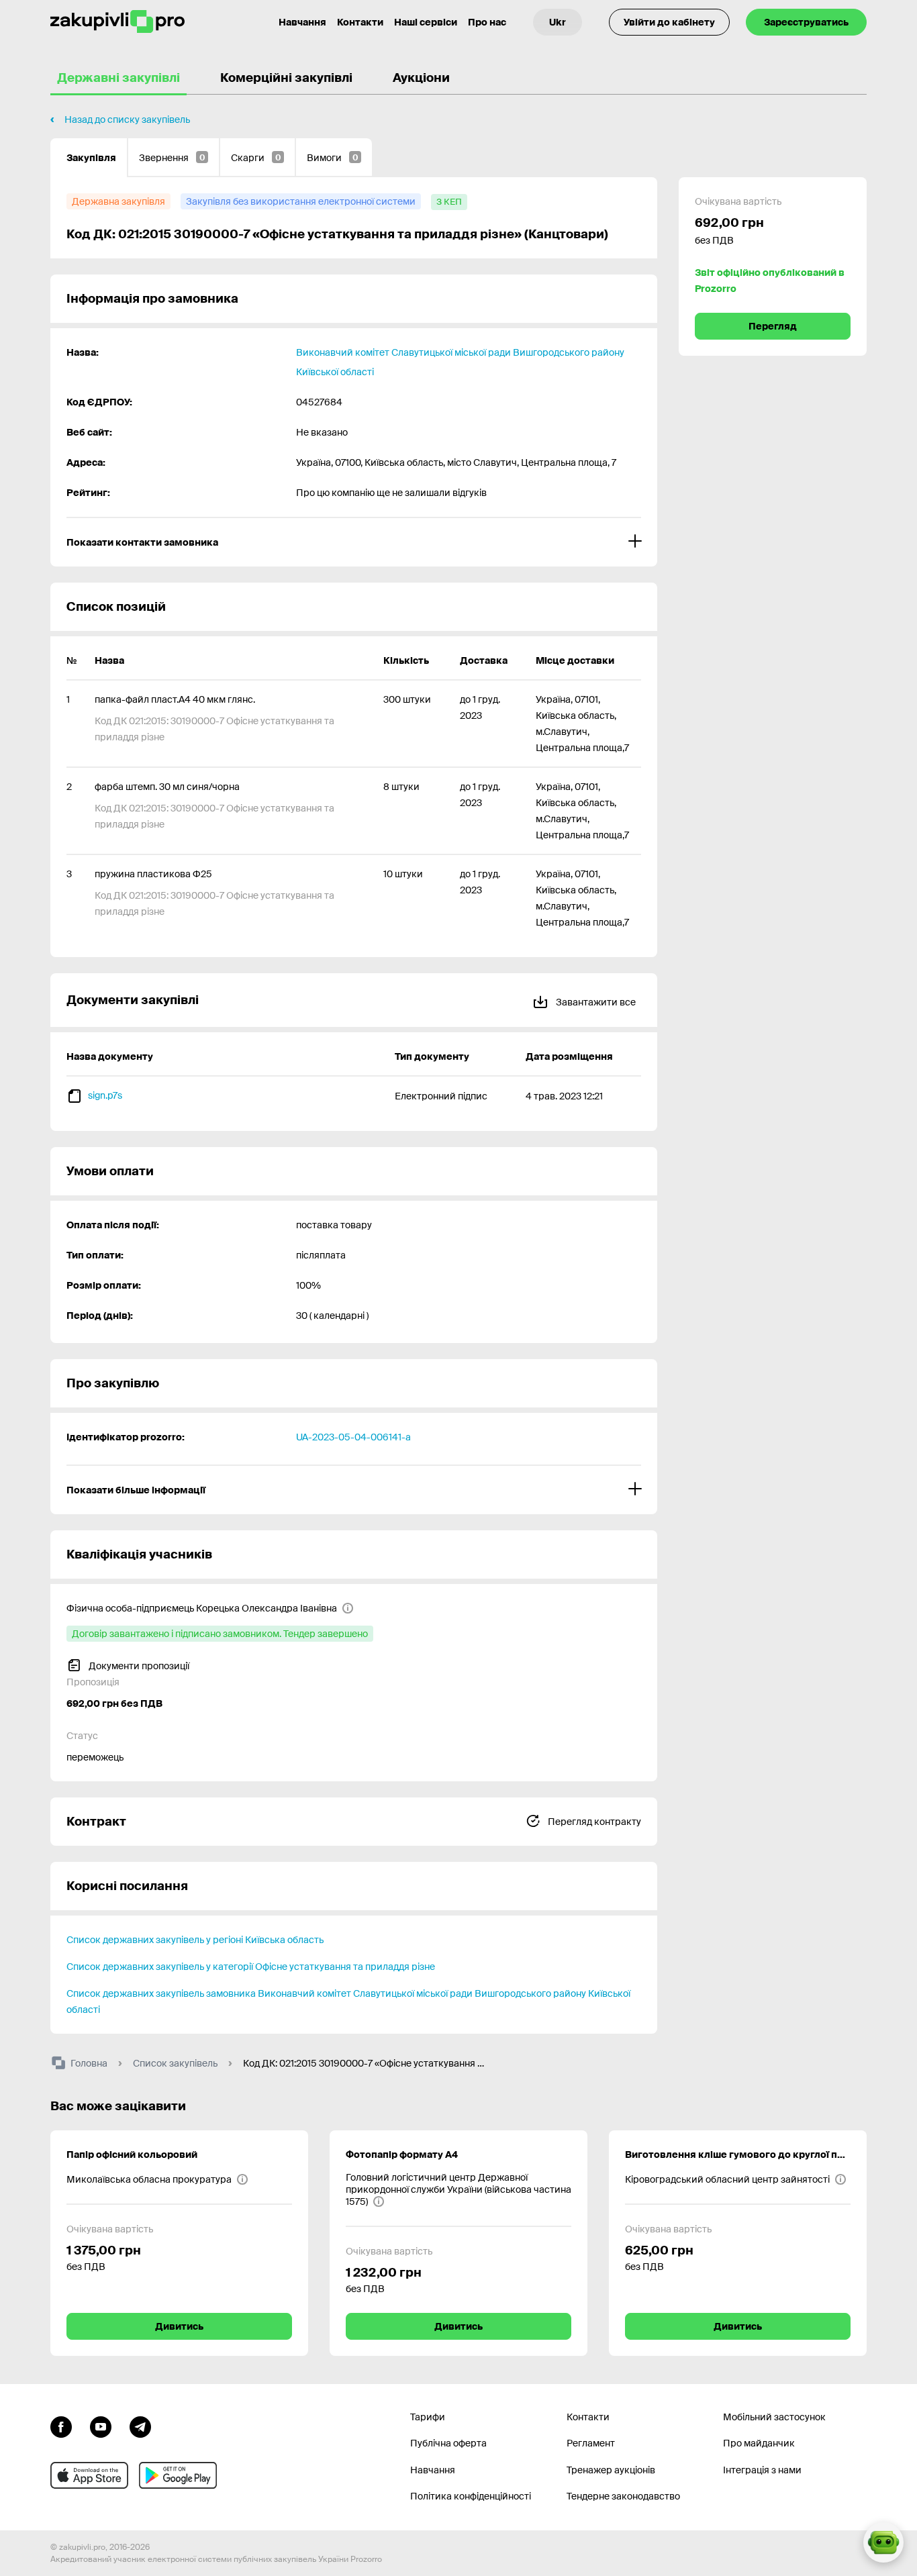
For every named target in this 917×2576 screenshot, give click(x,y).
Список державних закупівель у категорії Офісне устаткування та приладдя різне (251, 1967)
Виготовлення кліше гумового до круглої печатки (738, 2154)
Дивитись (179, 2326)
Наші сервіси (426, 22)
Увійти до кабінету (669, 22)
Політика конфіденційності (471, 2496)
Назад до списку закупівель (127, 119)
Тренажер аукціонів (611, 2470)
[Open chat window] (883, 2542)
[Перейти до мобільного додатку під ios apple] (89, 2475)
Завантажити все (595, 1002)
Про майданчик (759, 2443)
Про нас (487, 22)
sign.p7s (105, 1095)
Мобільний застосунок (774, 2417)
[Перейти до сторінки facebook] (61, 2426)
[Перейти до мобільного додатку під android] (178, 2475)
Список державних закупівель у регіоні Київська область (195, 1940)
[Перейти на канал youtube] (101, 2426)
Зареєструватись (806, 22)
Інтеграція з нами (762, 2470)
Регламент (591, 2443)
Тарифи (428, 2417)
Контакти (360, 22)
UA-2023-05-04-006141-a (353, 1437)
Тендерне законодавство (623, 2496)
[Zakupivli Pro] (117, 22)
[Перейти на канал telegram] (140, 2426)
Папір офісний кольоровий (132, 2154)
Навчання (302, 22)
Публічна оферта (448, 2443)
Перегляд (773, 326)
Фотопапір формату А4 (402, 2154)
